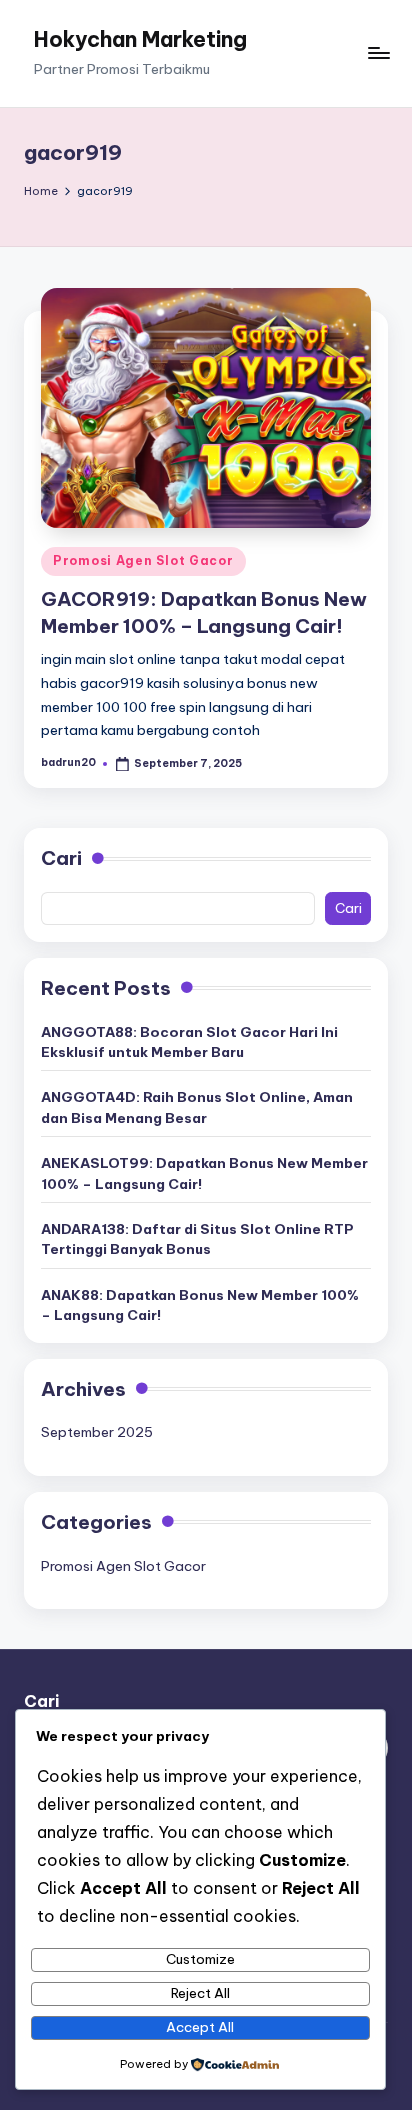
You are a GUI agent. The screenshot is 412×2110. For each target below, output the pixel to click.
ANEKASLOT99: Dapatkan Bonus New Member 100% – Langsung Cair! (204, 1173)
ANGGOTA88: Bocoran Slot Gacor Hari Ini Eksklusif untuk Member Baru (189, 1042)
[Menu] (378, 53)
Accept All (200, 2027)
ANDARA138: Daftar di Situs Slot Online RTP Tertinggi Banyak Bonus (197, 1239)
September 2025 (97, 1432)
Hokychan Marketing (140, 39)
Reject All (200, 1993)
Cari (61, 858)
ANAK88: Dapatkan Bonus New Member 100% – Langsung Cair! (200, 1305)
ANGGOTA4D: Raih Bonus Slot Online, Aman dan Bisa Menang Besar (197, 1107)
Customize (200, 1959)
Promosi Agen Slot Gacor (143, 560)
